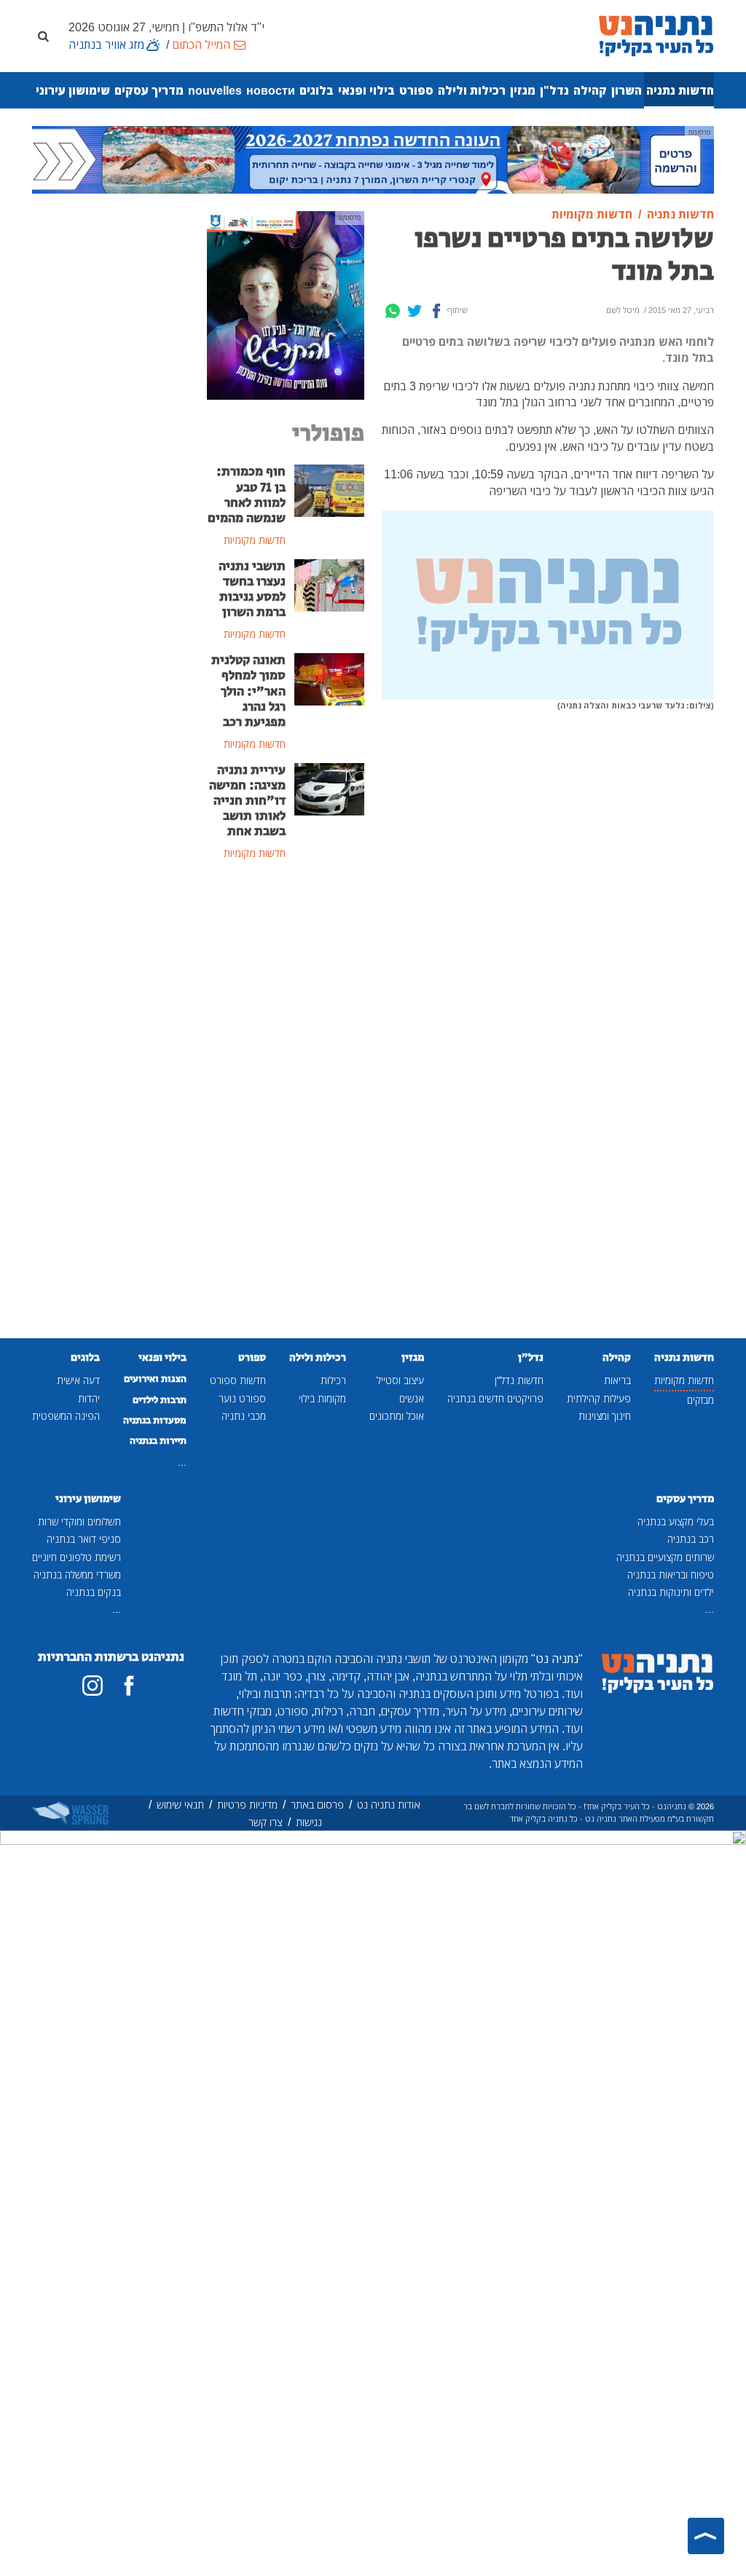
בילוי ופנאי (366, 90)
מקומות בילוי (322, 1398)
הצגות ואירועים (155, 1379)
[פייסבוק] (129, 1686)
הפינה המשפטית (66, 1416)
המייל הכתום (201, 44)
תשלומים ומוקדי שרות (79, 1521)
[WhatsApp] (393, 311)
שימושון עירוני (73, 90)
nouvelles (215, 90)
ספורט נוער (242, 1398)
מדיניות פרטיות (247, 1805)
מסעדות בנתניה (155, 1421)
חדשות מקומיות (684, 1380)
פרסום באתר (317, 1805)
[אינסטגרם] (93, 1686)
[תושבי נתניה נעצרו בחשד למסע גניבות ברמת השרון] (329, 584)
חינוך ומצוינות (605, 1416)
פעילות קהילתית (599, 1398)
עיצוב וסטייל (400, 1380)
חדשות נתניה (680, 90)
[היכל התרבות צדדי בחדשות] (286, 304)
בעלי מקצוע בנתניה (676, 1521)
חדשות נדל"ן (519, 1380)
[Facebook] (436, 311)
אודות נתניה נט (389, 1805)
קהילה (590, 90)
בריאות (617, 1380)
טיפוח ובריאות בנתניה (671, 1575)
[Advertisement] (286, 1110)
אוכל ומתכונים (397, 1416)
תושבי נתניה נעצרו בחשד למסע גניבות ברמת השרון (252, 589)
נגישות (309, 1822)
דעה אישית (78, 1380)
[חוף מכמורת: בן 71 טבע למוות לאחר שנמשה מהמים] (329, 490)
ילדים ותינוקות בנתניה (671, 1592)
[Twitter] (415, 311)
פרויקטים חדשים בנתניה (495, 1398)
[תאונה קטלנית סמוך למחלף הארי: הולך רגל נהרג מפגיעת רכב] (329, 679)
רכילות (333, 1380)
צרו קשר (266, 1822)
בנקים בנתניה (94, 1592)
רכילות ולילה (472, 90)
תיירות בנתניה (158, 1441)
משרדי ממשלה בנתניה (77, 1575)
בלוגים (317, 90)
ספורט (416, 90)
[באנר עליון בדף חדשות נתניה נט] (373, 159)
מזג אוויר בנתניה (106, 44)
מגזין (523, 90)
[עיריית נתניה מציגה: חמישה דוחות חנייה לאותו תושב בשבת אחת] (329, 788)
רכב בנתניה (691, 1539)
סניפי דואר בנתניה (84, 1539)
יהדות (89, 1398)
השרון (627, 90)
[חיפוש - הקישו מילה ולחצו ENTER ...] (43, 36)
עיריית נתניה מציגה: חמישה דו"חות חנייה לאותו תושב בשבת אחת (247, 801)
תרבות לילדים (160, 1400)
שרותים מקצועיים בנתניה (665, 1557)
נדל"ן (554, 90)
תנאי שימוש (180, 1805)
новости (271, 90)
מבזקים (700, 1400)
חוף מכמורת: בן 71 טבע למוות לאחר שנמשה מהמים (247, 495)
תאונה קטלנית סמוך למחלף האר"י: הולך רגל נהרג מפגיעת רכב (248, 691)
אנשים (412, 1398)
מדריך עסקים (149, 90)
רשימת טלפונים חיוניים (76, 1557)
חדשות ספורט (238, 1380)
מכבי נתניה (244, 1416)
